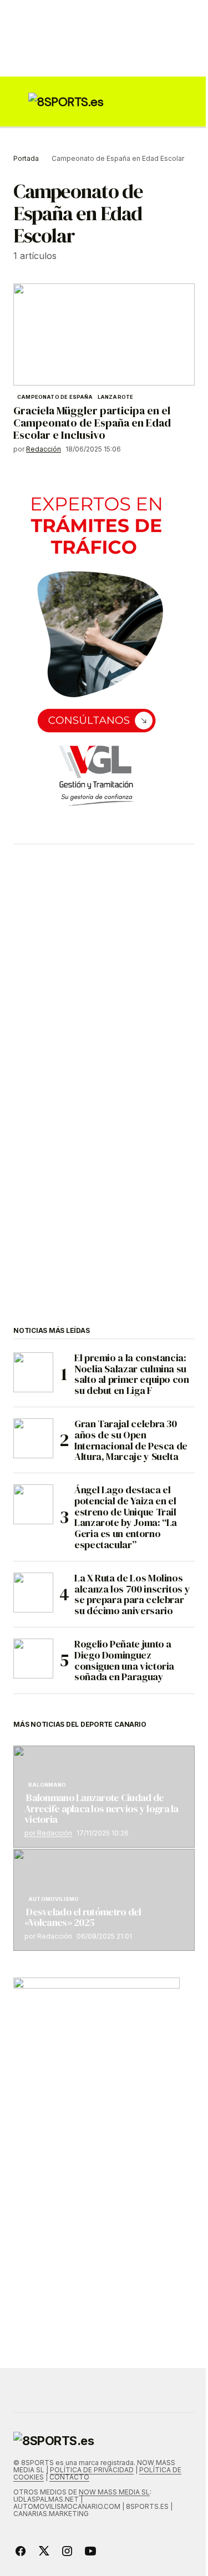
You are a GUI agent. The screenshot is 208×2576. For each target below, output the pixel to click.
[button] (19, 102)
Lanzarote (116, 397)
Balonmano (47, 1785)
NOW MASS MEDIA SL (114, 2492)
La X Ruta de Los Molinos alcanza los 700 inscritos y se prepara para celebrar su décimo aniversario (132, 1594)
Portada (26, 158)
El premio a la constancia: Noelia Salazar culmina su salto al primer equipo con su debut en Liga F (132, 1374)
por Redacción (48, 1833)
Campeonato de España (55, 397)
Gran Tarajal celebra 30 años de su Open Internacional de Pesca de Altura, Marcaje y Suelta (131, 1440)
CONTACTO (69, 2477)
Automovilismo (54, 1899)
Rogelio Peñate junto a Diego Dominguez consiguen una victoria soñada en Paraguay (124, 1660)
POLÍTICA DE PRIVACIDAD (92, 2470)
